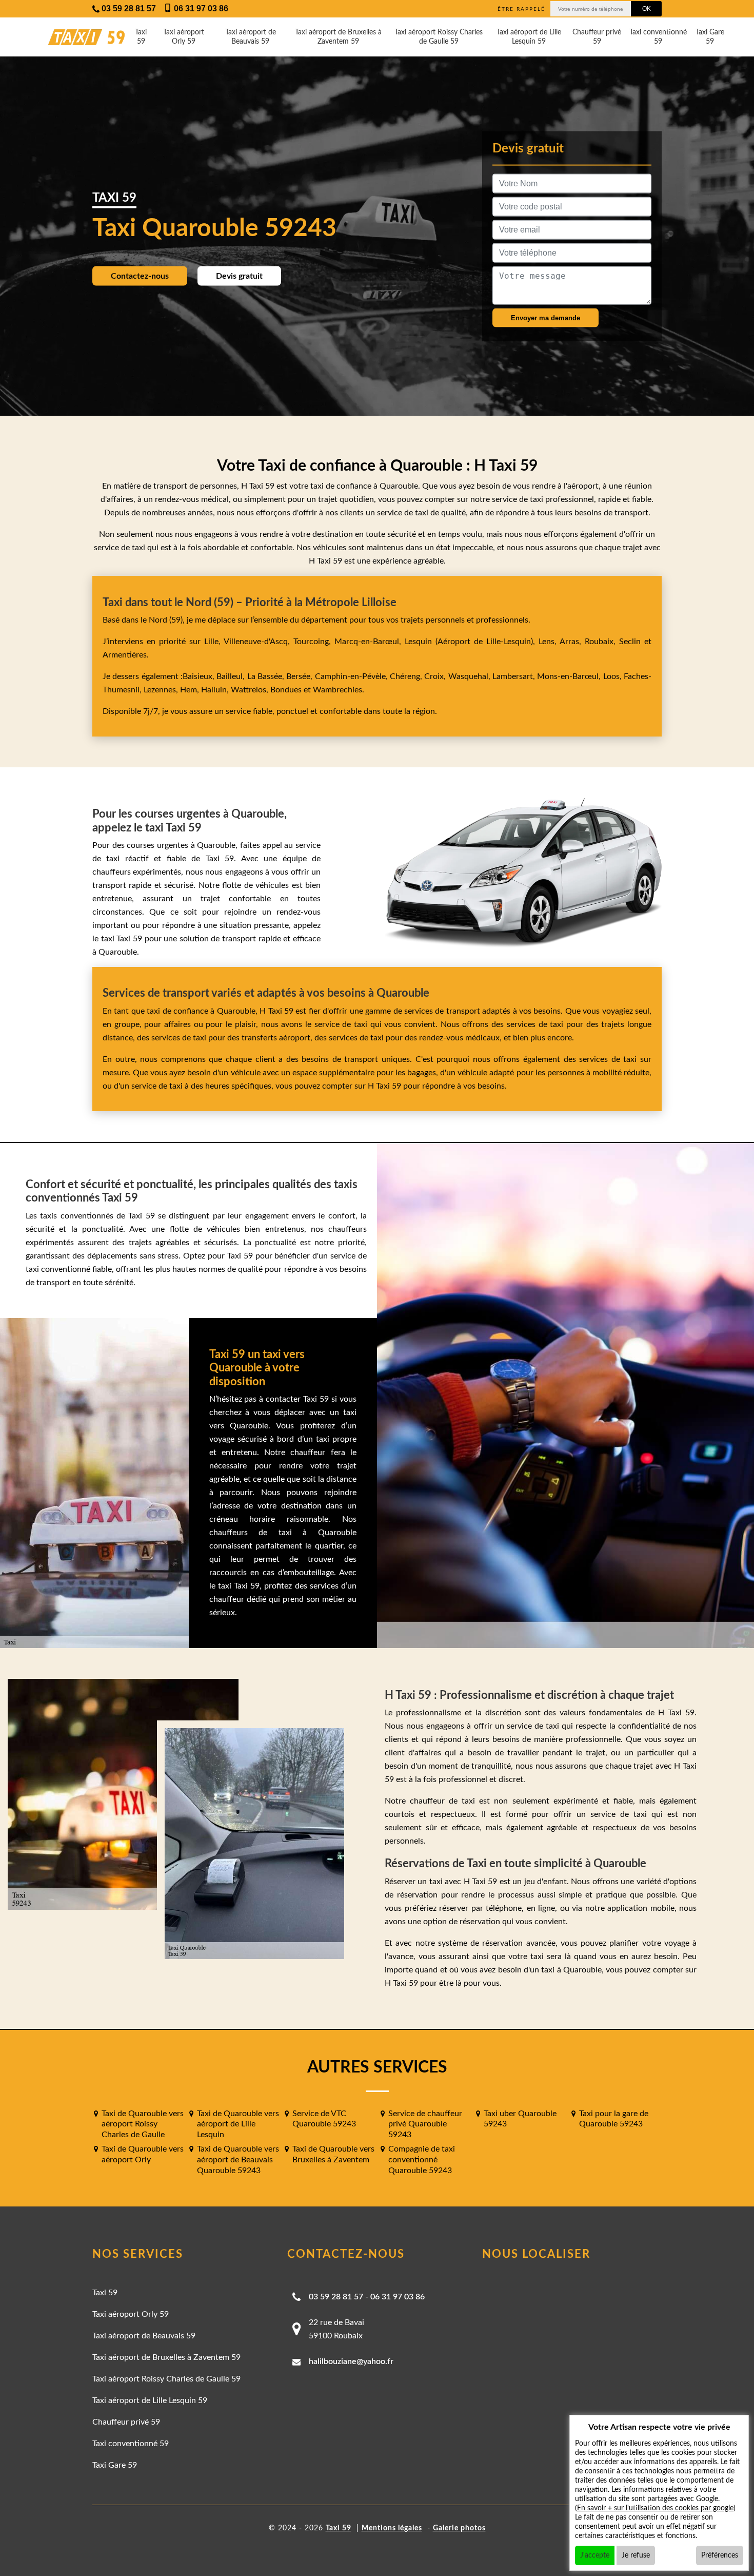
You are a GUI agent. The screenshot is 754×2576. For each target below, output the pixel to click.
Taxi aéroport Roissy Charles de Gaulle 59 (439, 37)
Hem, (191, 690)
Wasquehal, (470, 676)
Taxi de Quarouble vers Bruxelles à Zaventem (333, 2154)
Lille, (212, 642)
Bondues (286, 690)
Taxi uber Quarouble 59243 (520, 2119)
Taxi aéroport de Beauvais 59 (251, 37)
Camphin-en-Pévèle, (352, 676)
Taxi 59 (141, 37)
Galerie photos (459, 2528)
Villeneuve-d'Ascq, (259, 642)
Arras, (572, 642)
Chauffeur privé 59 (597, 37)
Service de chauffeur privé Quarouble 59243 (425, 2124)
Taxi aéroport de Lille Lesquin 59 (529, 37)
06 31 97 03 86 (398, 2297)
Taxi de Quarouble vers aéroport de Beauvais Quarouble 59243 (238, 2160)
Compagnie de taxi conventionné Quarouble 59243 (422, 2160)
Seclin (630, 642)
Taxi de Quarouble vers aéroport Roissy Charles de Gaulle (143, 2124)
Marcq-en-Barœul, (370, 642)
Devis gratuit (239, 276)
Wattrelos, (251, 690)
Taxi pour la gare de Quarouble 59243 (614, 2119)
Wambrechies (336, 690)
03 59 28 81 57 (336, 2297)
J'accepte (595, 2555)
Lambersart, (515, 676)
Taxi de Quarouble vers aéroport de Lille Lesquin (238, 2124)
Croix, (436, 676)
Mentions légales (392, 2528)
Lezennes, (162, 690)
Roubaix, (602, 642)
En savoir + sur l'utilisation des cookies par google (655, 2508)
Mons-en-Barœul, (570, 676)
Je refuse (636, 2555)
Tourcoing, (314, 642)
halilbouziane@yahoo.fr (351, 2361)
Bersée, (300, 676)
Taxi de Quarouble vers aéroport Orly (143, 2154)
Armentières (125, 655)
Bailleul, (232, 676)
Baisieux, (200, 676)
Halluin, (216, 690)
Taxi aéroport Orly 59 (184, 37)
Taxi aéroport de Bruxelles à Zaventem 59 (338, 37)
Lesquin (418, 642)
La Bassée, (267, 676)
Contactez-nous (140, 276)
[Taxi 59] (77, 37)
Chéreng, (407, 676)
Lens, (547, 642)
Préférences (720, 2555)
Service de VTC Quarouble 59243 (324, 2119)
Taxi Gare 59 (710, 37)
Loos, (613, 676)
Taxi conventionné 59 (658, 37)
